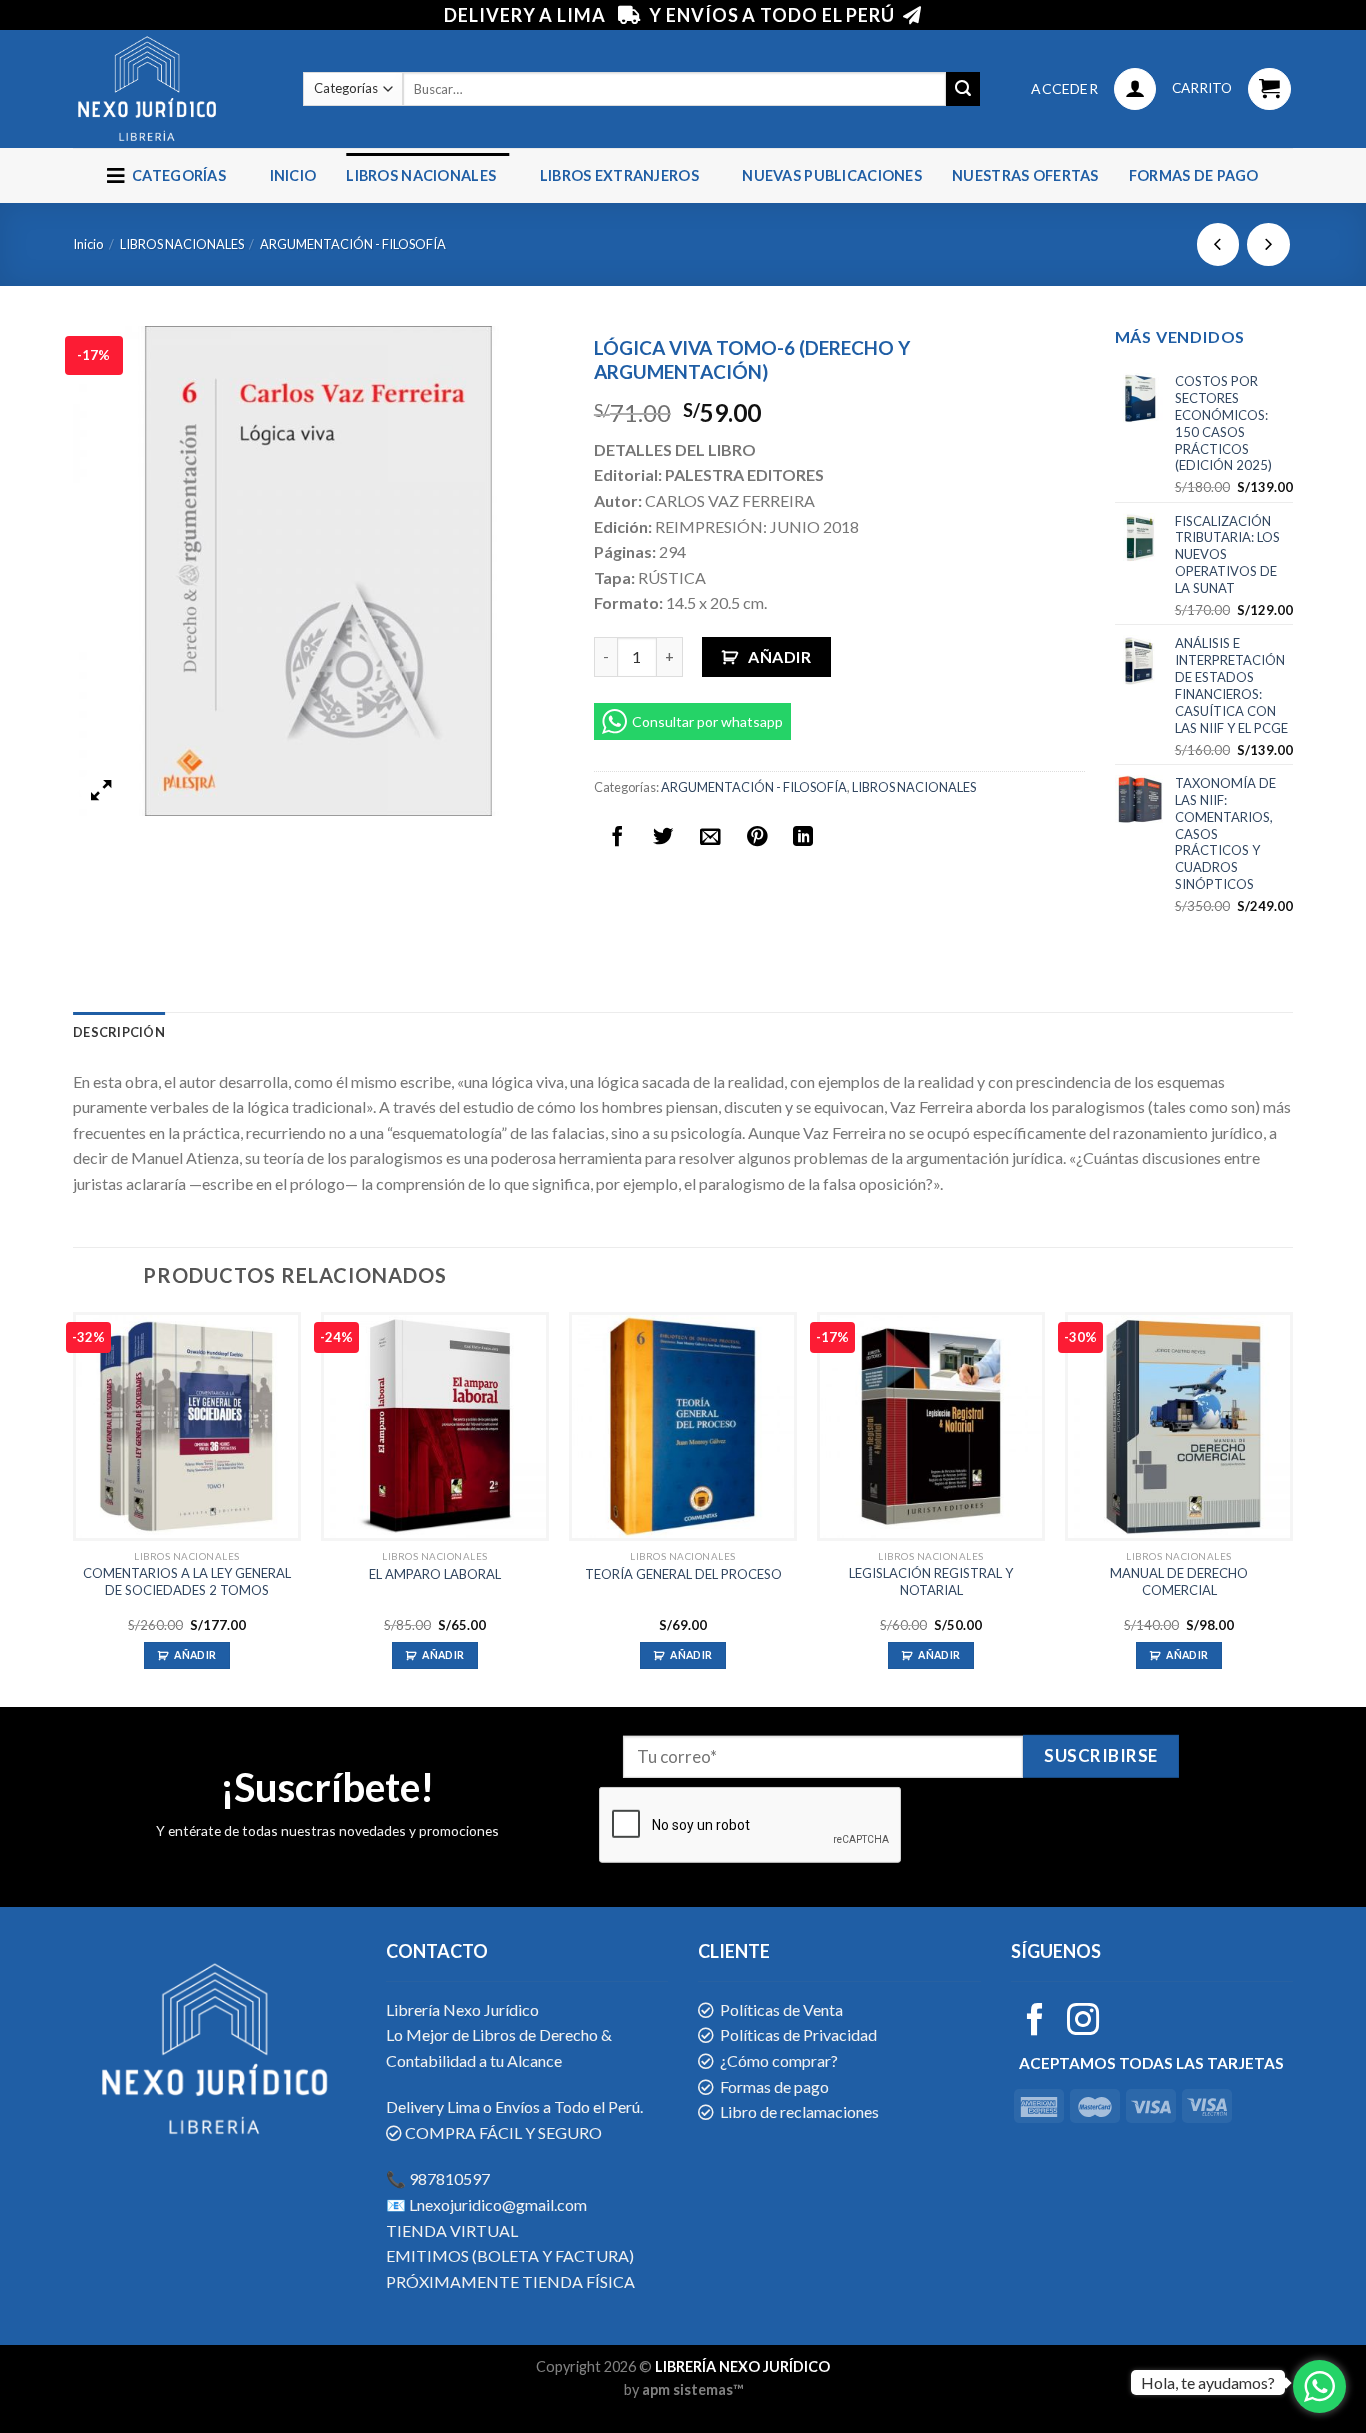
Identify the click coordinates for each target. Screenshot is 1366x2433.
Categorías (176, 175)
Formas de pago (1194, 175)
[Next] (1292, 1507)
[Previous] (74, 1507)
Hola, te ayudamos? (1208, 2382)
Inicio (293, 175)
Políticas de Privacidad (798, 2034)
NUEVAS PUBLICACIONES (832, 175)
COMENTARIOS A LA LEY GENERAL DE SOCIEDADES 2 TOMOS (187, 1581)
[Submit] (963, 89)
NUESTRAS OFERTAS (1025, 175)
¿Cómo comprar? (779, 2060)
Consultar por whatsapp (707, 721)
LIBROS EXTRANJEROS (619, 175)
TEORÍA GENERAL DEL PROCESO (683, 1574)
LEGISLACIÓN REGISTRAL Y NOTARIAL (931, 1581)
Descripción (119, 1032)
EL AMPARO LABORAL (435, 1574)
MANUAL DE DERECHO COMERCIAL (1179, 1581)
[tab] (119, 1032)
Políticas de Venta (781, 2009)
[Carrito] (1269, 89)
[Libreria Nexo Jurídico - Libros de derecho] (173, 89)
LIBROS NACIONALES (421, 175)
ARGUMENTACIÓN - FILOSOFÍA (353, 244)
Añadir (779, 656)
